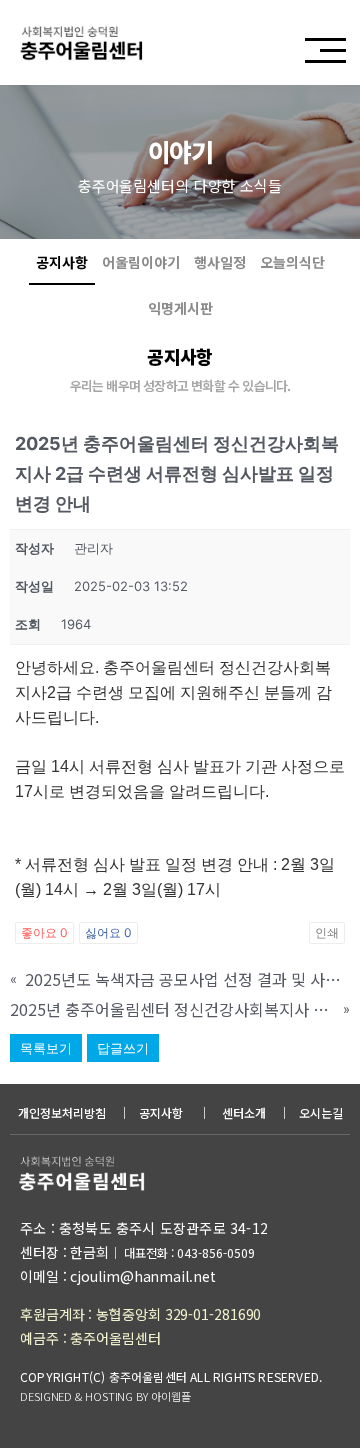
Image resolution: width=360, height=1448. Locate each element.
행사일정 (220, 262)
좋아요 (44, 932)
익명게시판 (180, 308)
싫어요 (108, 932)
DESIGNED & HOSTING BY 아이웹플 (105, 1396)
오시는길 (321, 1112)
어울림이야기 (141, 262)
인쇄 (327, 932)
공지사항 (62, 262)
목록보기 (46, 1048)
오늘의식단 (292, 262)
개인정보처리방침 (62, 1112)
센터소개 (244, 1112)
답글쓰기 (123, 1048)
